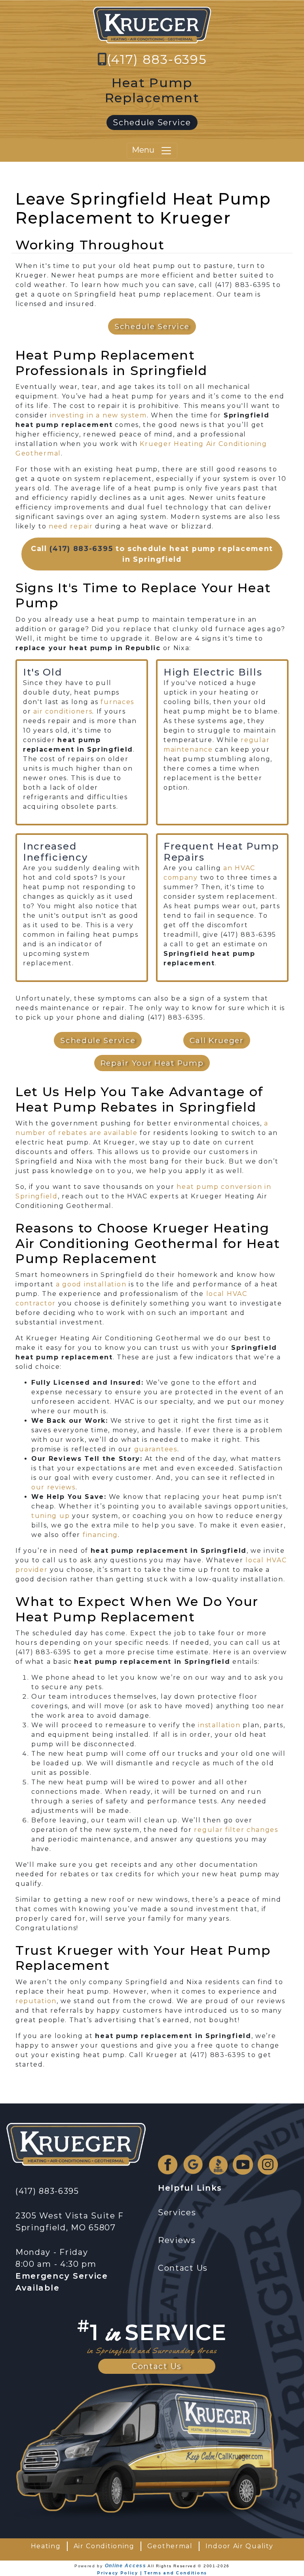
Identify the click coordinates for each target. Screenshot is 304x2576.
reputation (36, 2001)
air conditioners (63, 711)
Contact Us (157, 2366)
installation (219, 1725)
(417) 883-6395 (157, 59)
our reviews (53, 1487)
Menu (146, 150)
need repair (71, 526)
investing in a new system (98, 415)
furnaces (117, 702)
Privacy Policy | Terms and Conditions (152, 2573)
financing (100, 1535)
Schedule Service (152, 122)
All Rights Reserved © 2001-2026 (189, 2566)
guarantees (156, 1449)
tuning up (50, 1516)
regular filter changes (236, 1830)
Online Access (126, 2566)
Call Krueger (217, 1040)
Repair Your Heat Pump (152, 1063)
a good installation (91, 1284)
